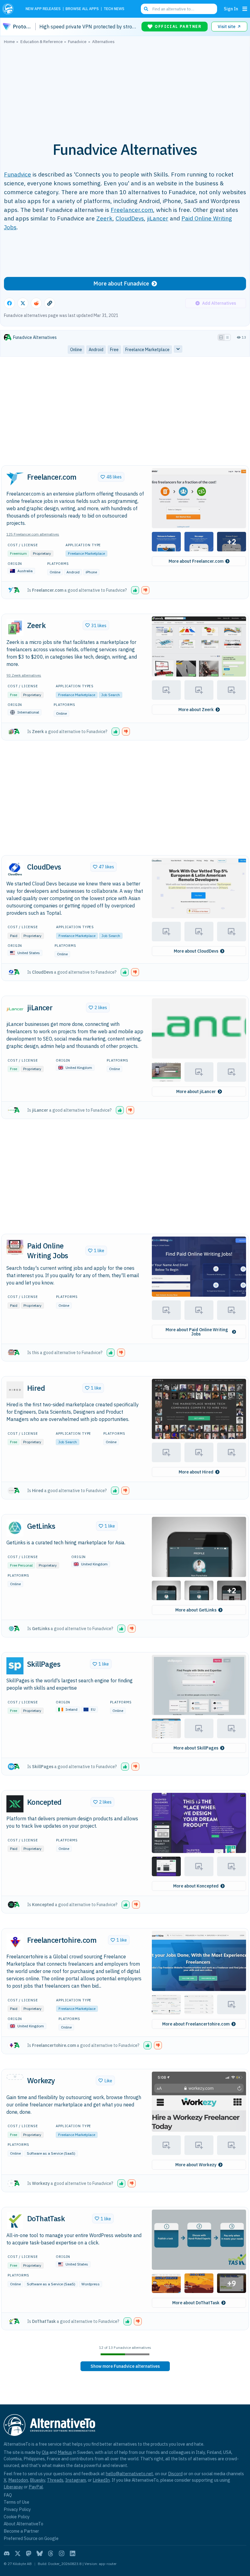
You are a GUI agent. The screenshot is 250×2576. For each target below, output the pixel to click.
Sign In (231, 9)
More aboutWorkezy (196, 2165)
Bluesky (37, 2480)
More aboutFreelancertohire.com (196, 2024)
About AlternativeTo (23, 2524)
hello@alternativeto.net (129, 2474)
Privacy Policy (17, 2509)
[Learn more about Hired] (15, 1390)
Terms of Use (16, 2502)
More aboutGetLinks (196, 1610)
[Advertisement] (125, 89)
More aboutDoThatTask (196, 2303)
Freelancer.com (132, 210)
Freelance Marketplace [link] (147, 350)
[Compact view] (227, 337)
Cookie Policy (17, 2517)
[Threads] (51, 2553)
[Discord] (7, 2553)
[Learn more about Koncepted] (15, 1804)
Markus (65, 2452)
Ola (45, 2452)
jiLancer (158, 218)
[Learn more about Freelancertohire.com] (15, 1942)
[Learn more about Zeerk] (15, 627)
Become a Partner (21, 2531)
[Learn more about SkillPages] (15, 1666)
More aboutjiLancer (196, 1092)
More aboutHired (196, 1472)
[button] (199, 498)
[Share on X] (23, 303)
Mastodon (18, 2480)
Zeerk (104, 218)
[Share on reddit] (36, 303)
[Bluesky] (40, 2553)
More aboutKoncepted (196, 1886)
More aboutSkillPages (196, 1748)
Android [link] (96, 350)
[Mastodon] (29, 2553)
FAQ (8, 2495)
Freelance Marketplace (86, 553)
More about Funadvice (121, 283)
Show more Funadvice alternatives (125, 2366)
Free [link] (114, 350)
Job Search (111, 695)
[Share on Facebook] (9, 303)
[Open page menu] (245, 9)
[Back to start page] (10, 9)
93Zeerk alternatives (24, 675)
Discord (175, 2474)
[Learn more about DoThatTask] (15, 2221)
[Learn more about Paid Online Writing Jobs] (15, 1248)
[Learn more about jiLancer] (15, 1009)
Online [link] (76, 350)
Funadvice (18, 174)
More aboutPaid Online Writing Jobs (197, 1332)
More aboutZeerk (196, 710)
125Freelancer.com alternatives (33, 534)
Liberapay (13, 2487)
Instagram (76, 2480)
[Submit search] (146, 9)
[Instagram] (62, 2553)
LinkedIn (101, 2480)
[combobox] (179, 9)
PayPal (36, 2487)
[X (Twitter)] (18, 2553)
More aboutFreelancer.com (196, 561)
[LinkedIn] (73, 2553)
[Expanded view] (221, 337)
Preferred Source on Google (31, 2538)
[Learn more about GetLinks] (15, 1528)
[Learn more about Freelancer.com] (15, 479)
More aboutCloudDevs (196, 951)
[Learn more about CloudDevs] (15, 869)
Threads (55, 2480)
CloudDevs (130, 218)
